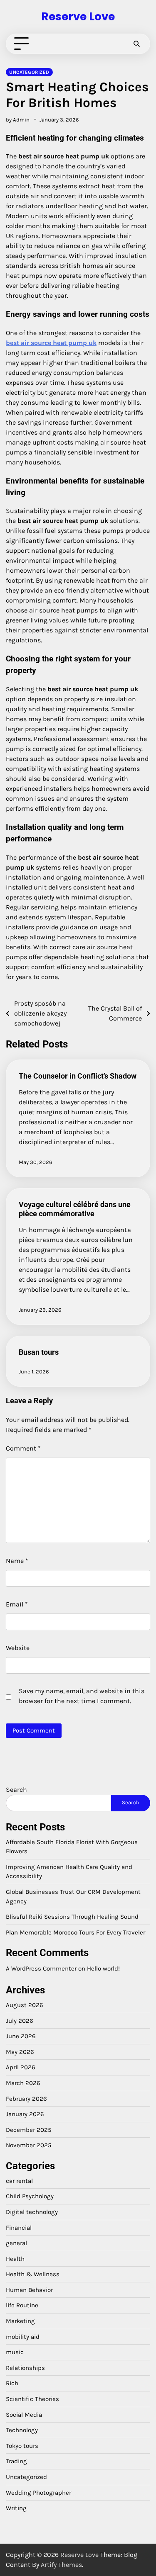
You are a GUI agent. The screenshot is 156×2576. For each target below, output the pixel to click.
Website (18, 1648)
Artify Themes (61, 2565)
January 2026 (25, 2114)
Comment (23, 1448)
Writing (16, 2508)
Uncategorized (29, 72)
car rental (19, 2181)
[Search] (136, 44)
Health (15, 2259)
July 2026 (20, 2021)
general (16, 2243)
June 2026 (21, 2036)
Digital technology (32, 2212)
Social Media (24, 2415)
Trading (16, 2461)
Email (17, 1604)
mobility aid (23, 2337)
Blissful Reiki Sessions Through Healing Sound (72, 1917)
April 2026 (21, 2067)
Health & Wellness (33, 2274)
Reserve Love (78, 16)
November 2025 (29, 2145)
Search (16, 1790)
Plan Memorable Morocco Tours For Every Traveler (76, 1932)
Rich (12, 2383)
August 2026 (25, 2005)
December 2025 (29, 2130)
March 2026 (23, 2083)
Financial (19, 2228)
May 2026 (20, 2052)
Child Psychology (30, 2196)
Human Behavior (29, 2290)
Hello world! (103, 1968)
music (15, 2352)
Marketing (20, 2321)
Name (17, 1561)
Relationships (25, 2368)
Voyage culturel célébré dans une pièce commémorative (75, 1209)
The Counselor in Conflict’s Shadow (78, 1076)
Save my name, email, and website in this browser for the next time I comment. (82, 1696)
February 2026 (26, 2099)
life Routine (22, 2305)
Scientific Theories (32, 2399)
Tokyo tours (22, 2446)
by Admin (18, 120)
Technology (22, 2430)
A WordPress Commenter (41, 1968)
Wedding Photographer (38, 2493)
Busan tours (39, 1352)
